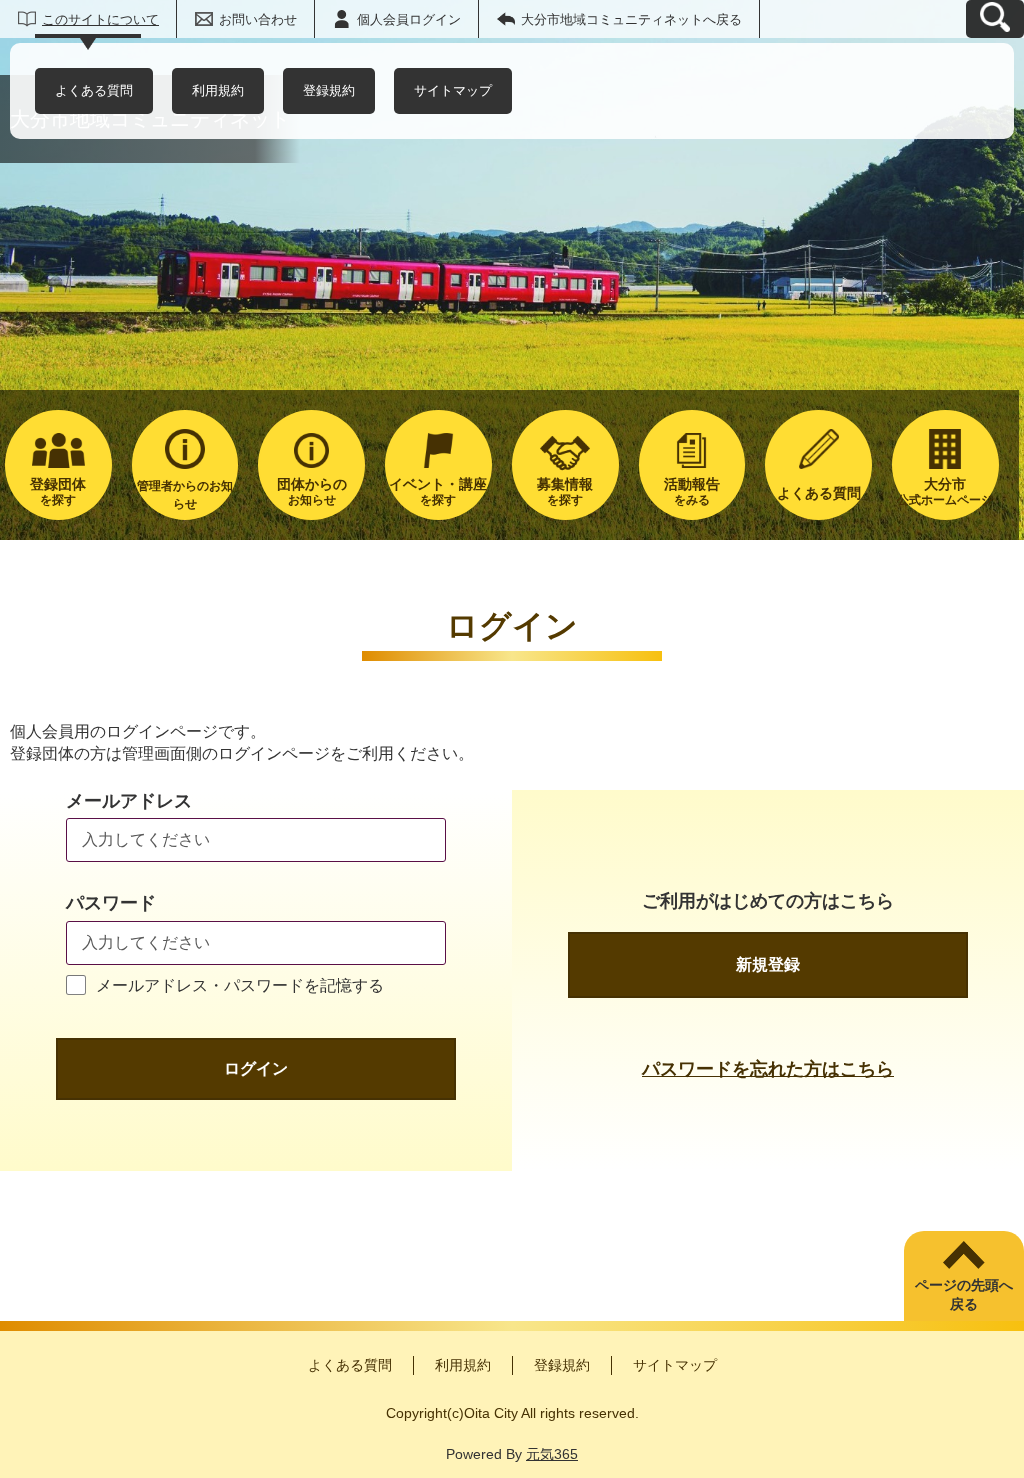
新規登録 (768, 964)
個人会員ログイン (409, 19)
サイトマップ (453, 90)
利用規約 (218, 90)
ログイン (256, 1068)
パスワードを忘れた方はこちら (768, 1069)
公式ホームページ (945, 491)
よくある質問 (94, 90)
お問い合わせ (258, 19)
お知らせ (312, 491)
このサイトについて (100, 19)
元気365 (552, 1454)
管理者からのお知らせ (185, 495)
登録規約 (329, 90)
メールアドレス (129, 801)
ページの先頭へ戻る (964, 1295)
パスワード (111, 903)
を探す (58, 491)
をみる (692, 491)
